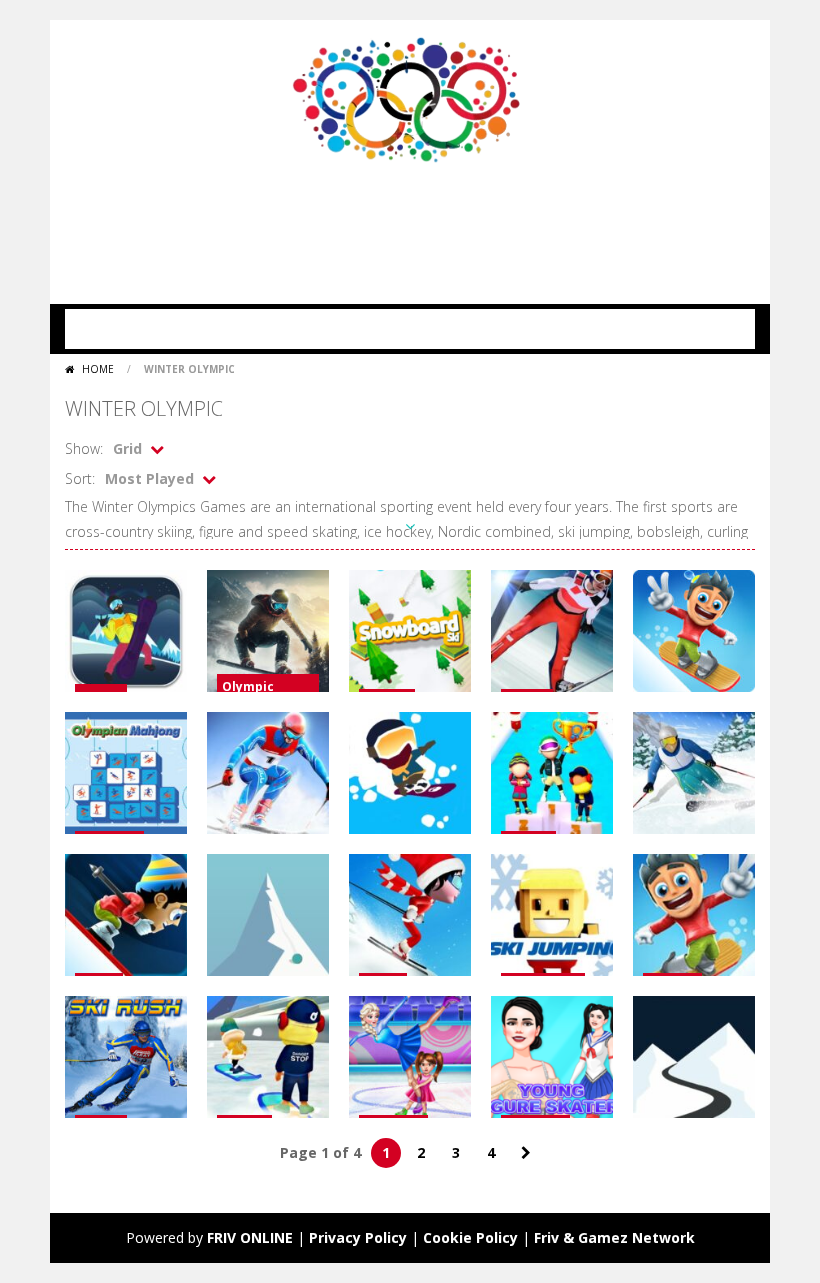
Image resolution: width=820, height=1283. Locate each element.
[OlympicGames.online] (410, 97)
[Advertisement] (429, 224)
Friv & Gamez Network (614, 1237)
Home (98, 369)
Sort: (80, 478)
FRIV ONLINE (250, 1237)
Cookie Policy (470, 1237)
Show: (84, 448)
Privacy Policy (358, 1237)
